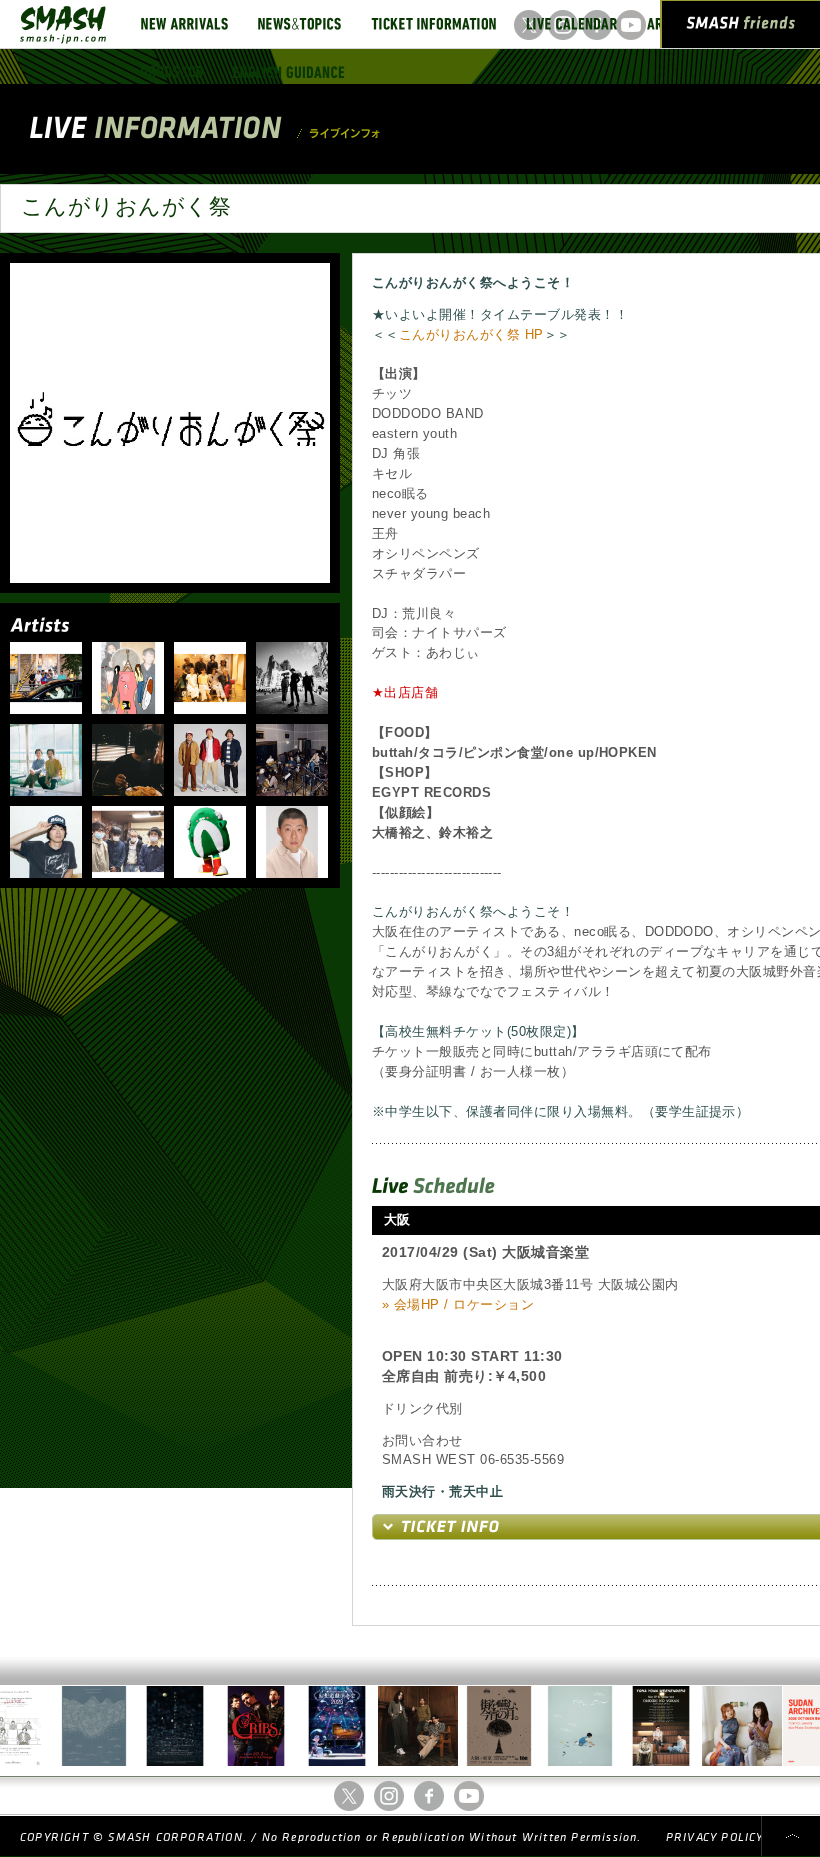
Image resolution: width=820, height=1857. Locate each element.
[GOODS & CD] (172, 72)
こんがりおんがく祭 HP (471, 334)
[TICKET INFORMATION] (433, 24)
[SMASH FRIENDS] (741, 28)
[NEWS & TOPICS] (299, 24)
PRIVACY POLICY (715, 1837)
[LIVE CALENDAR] (571, 24)
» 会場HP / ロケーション (458, 1304)
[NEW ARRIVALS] (184, 24)
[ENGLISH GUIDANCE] (289, 72)
